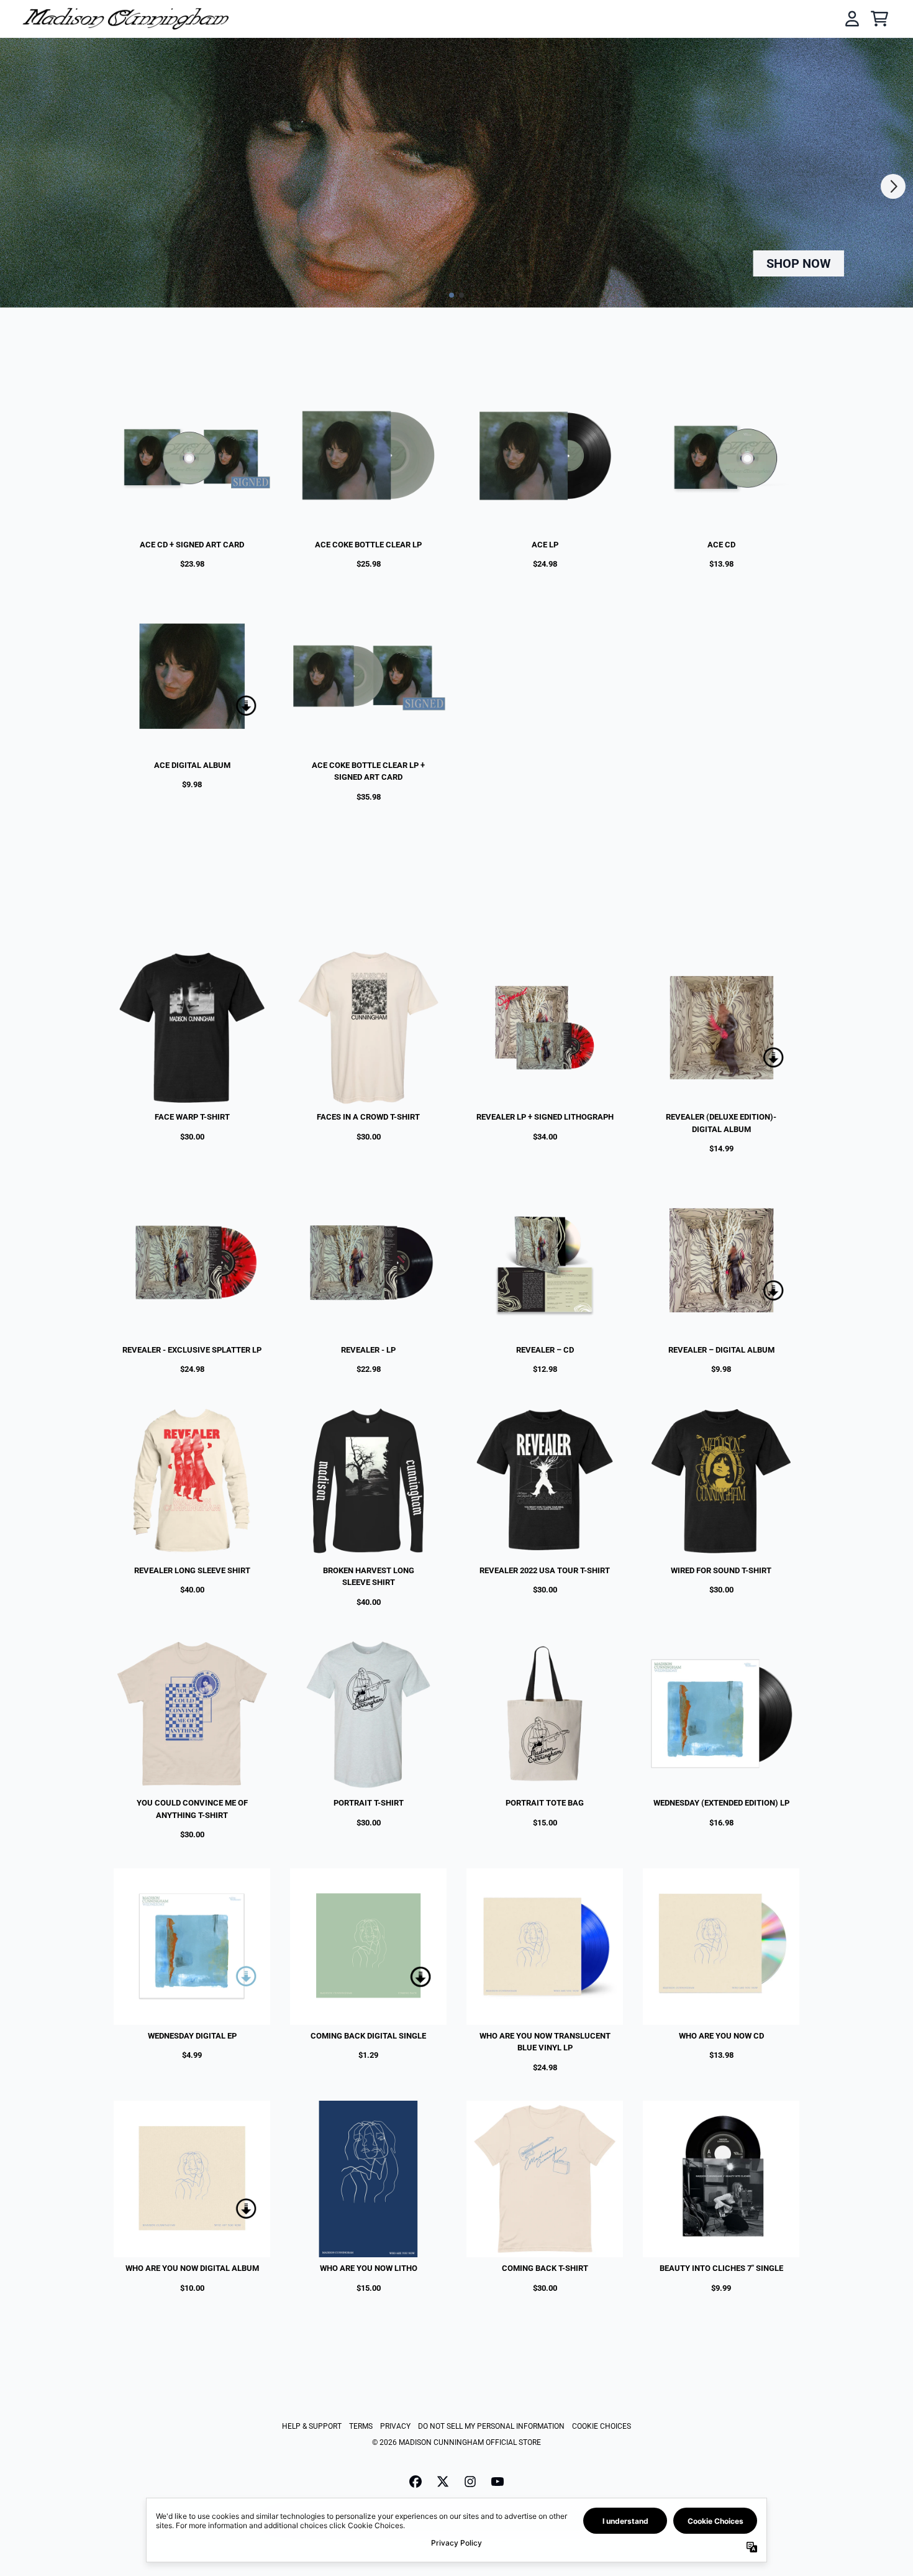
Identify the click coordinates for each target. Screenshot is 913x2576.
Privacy (395, 2426)
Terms (361, 2426)
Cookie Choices (602, 2426)
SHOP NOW (799, 263)
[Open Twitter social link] (443, 2482)
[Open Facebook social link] (416, 2482)
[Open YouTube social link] (497, 2482)
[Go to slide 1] (452, 295)
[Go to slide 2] (461, 295)
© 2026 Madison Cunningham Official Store (457, 2442)
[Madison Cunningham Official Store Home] (125, 18)
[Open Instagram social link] (470, 2482)
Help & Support (312, 2426)
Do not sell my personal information (491, 2426)
